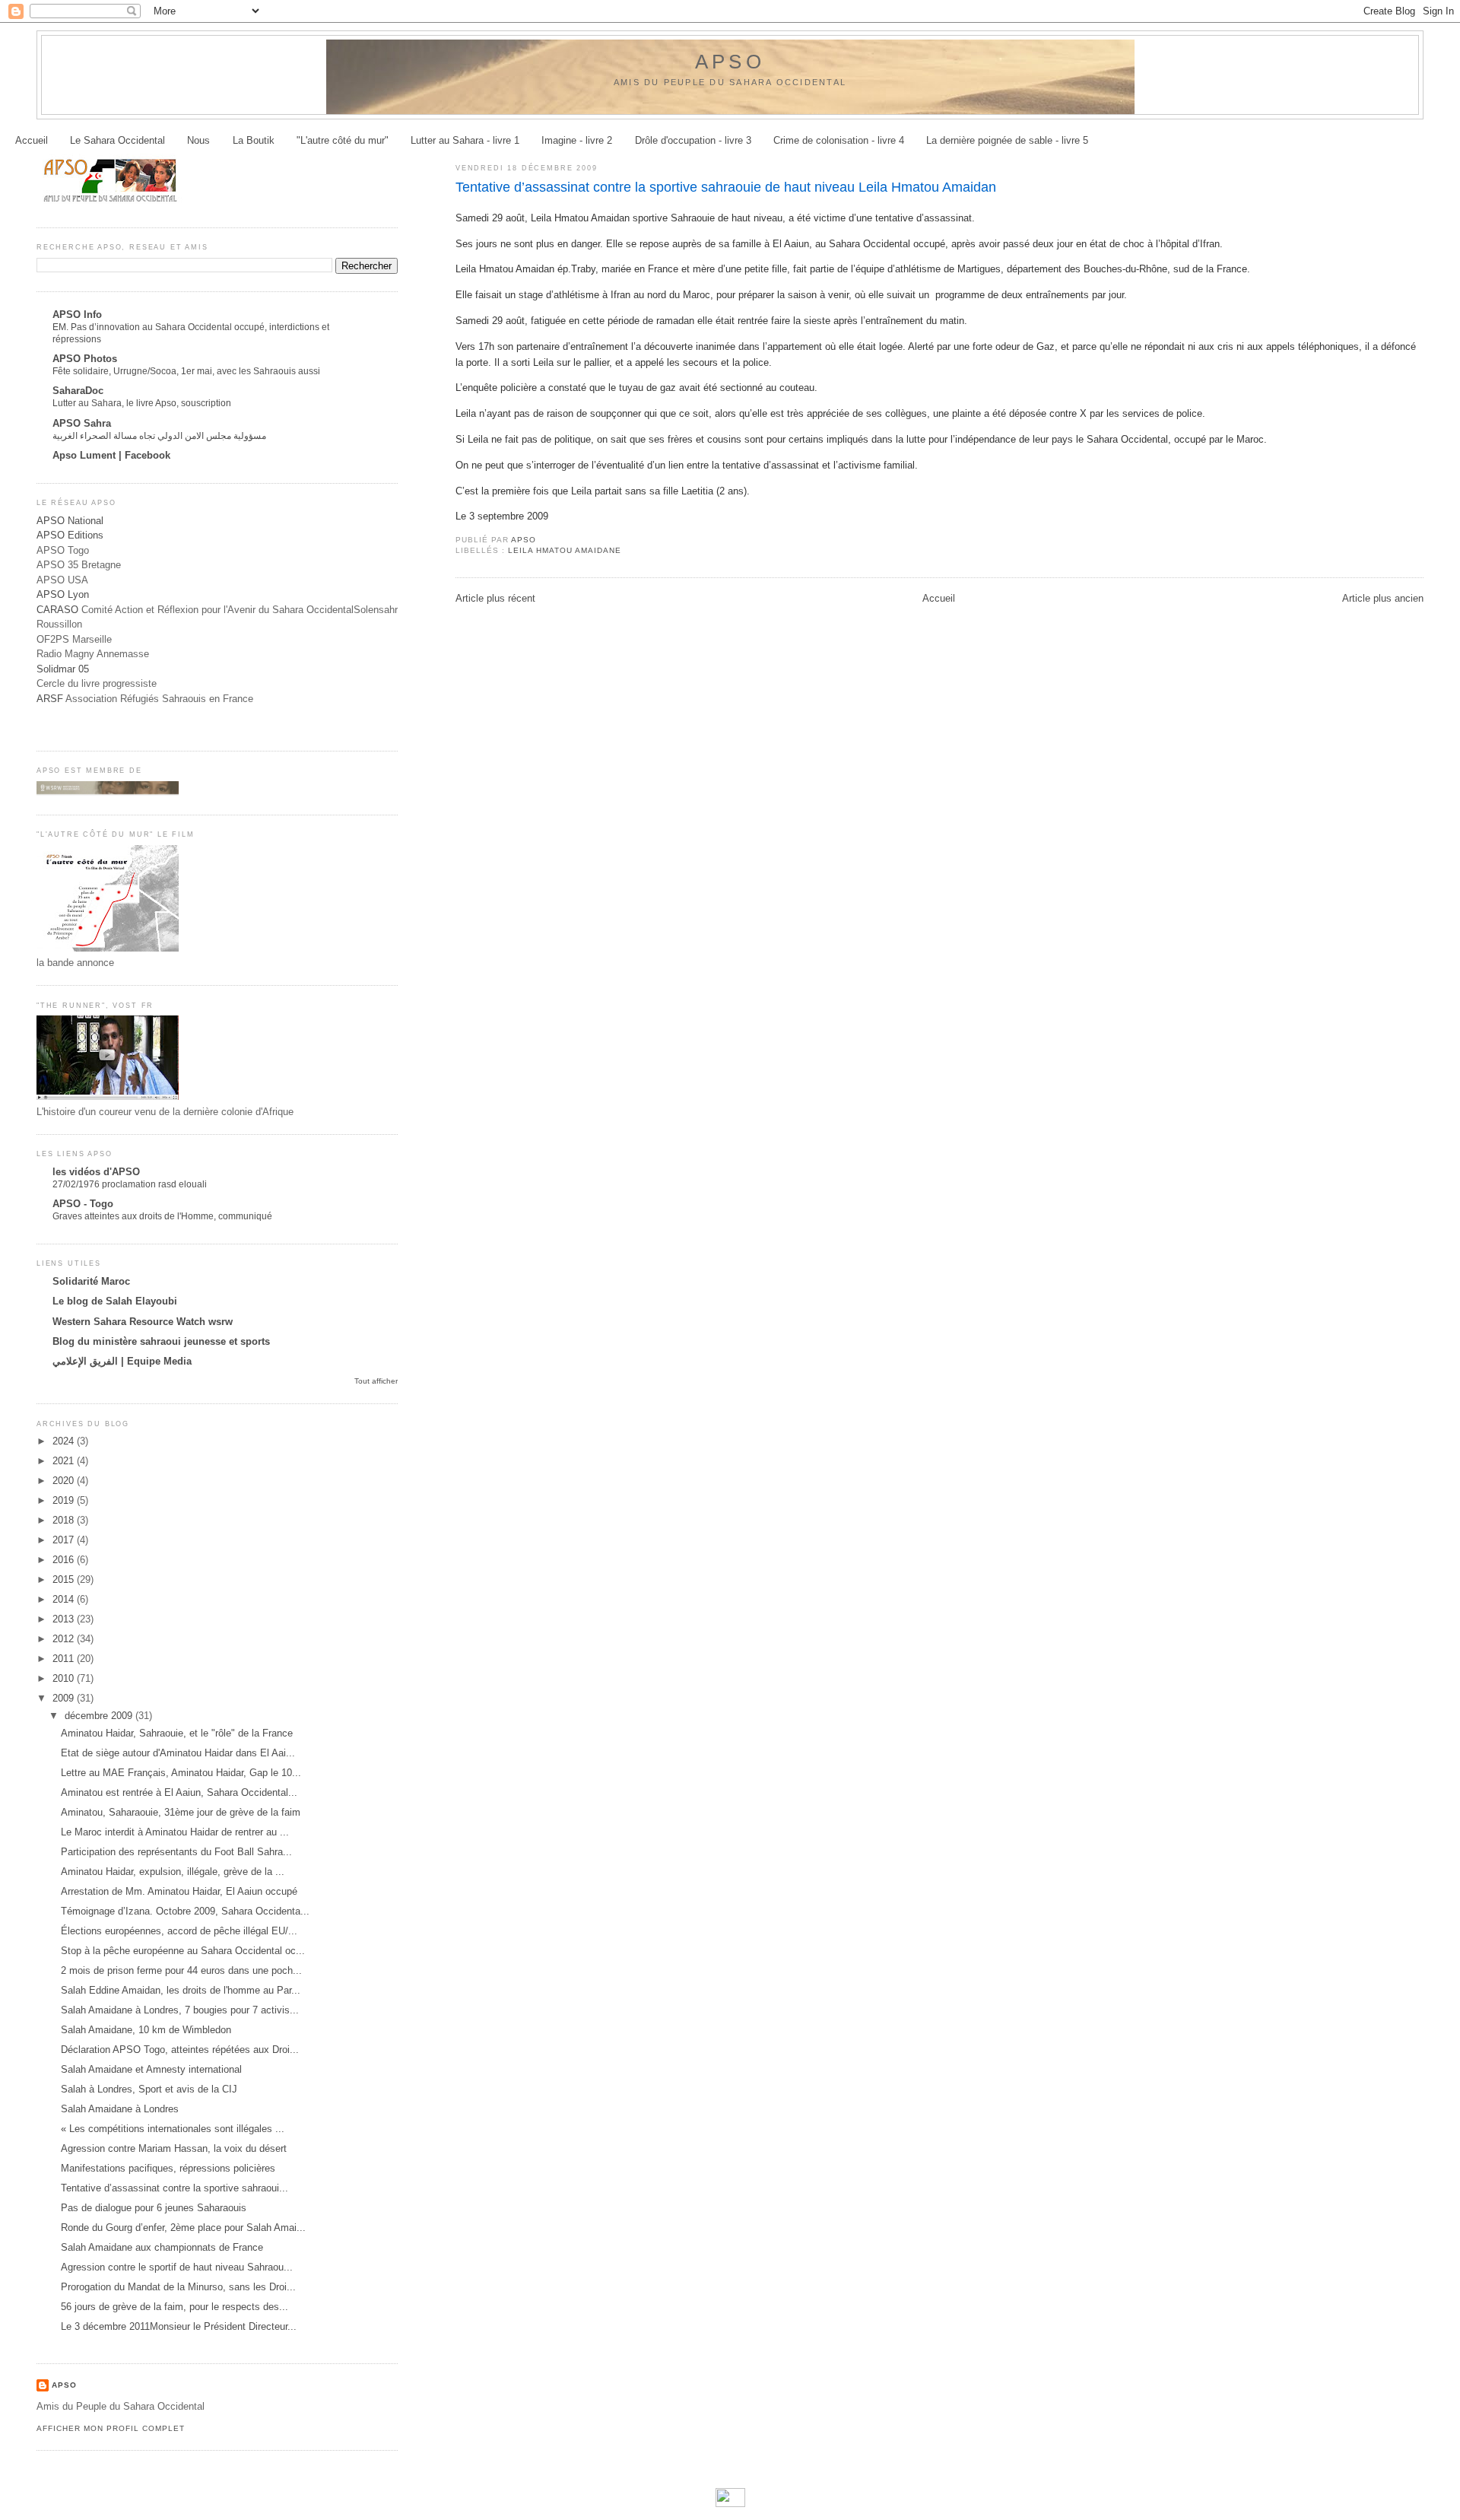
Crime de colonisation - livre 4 (839, 140)
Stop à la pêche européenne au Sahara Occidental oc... (183, 1951)
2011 (65, 1659)
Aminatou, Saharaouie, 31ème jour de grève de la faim (181, 1812)
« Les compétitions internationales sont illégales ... (173, 2129)
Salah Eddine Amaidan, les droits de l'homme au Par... (181, 1990)
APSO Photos (85, 359)
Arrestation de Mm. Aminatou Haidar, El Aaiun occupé (179, 1891)
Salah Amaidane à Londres (120, 2109)
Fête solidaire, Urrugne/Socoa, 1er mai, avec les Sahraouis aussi (186, 371)
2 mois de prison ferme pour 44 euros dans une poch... (181, 1970)
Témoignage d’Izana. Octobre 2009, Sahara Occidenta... (185, 1911)
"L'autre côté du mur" (343, 140)
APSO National (70, 521)
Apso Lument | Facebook (111, 455)
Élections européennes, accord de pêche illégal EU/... (179, 1931)
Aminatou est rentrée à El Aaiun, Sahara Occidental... (179, 1792)
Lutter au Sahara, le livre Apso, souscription (142, 403)
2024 (65, 1441)
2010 (65, 1678)
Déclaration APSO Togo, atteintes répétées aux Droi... (180, 2050)
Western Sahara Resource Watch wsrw (143, 1322)
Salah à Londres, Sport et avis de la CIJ (149, 2089)
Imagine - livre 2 (577, 140)
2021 (65, 1461)
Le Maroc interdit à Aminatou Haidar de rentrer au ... (175, 1832)
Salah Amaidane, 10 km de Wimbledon (146, 2030)
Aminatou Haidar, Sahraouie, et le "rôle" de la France (177, 1733)
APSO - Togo (83, 1204)
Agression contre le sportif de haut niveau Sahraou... (177, 2267)
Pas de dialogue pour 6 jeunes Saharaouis (154, 2208)
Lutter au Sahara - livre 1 (465, 140)
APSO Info (77, 315)
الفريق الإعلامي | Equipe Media (122, 1361)
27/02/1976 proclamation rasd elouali (130, 1184)
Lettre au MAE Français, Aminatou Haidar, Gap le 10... (181, 1773)
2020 (65, 1481)
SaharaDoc (78, 391)
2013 (65, 1619)
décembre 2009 (100, 1716)
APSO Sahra (82, 423)
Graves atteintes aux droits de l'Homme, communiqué (162, 1216)
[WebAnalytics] (730, 2504)
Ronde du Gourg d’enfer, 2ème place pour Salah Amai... (183, 2228)
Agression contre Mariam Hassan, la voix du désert (174, 2148)
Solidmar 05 (63, 669)
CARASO (57, 610)
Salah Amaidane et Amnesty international (151, 2069)
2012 (65, 1639)
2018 (65, 1520)
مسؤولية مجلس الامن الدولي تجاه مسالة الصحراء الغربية (159, 436)
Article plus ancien (1383, 598)
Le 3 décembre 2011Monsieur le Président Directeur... (179, 2326)
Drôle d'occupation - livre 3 (693, 140)
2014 (65, 1599)
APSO (730, 62)
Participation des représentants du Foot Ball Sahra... (176, 1852)
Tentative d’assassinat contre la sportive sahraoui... (175, 2188)
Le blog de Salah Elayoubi (115, 1301)
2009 (65, 1698)
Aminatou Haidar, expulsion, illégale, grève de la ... (173, 1872)
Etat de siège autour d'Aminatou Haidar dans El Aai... (178, 1753)
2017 (65, 1540)
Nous (198, 140)
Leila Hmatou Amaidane (565, 550)
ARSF (50, 699)
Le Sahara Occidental (117, 140)
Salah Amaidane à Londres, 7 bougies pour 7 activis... (180, 2010)
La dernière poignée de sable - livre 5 (1007, 140)
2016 (65, 1560)
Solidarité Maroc (91, 1281)
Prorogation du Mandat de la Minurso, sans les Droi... (178, 2287)
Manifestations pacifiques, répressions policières (168, 2168)
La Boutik (254, 140)
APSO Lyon (63, 594)
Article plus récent (495, 598)
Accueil (32, 140)
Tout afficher (376, 1381)
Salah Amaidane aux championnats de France (162, 2247)
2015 (65, 1579)
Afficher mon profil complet (111, 2428)
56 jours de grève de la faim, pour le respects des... (175, 2307)
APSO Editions (70, 535)
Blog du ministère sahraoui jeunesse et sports (161, 1341)
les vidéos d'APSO (96, 1172)
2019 (65, 1500)
